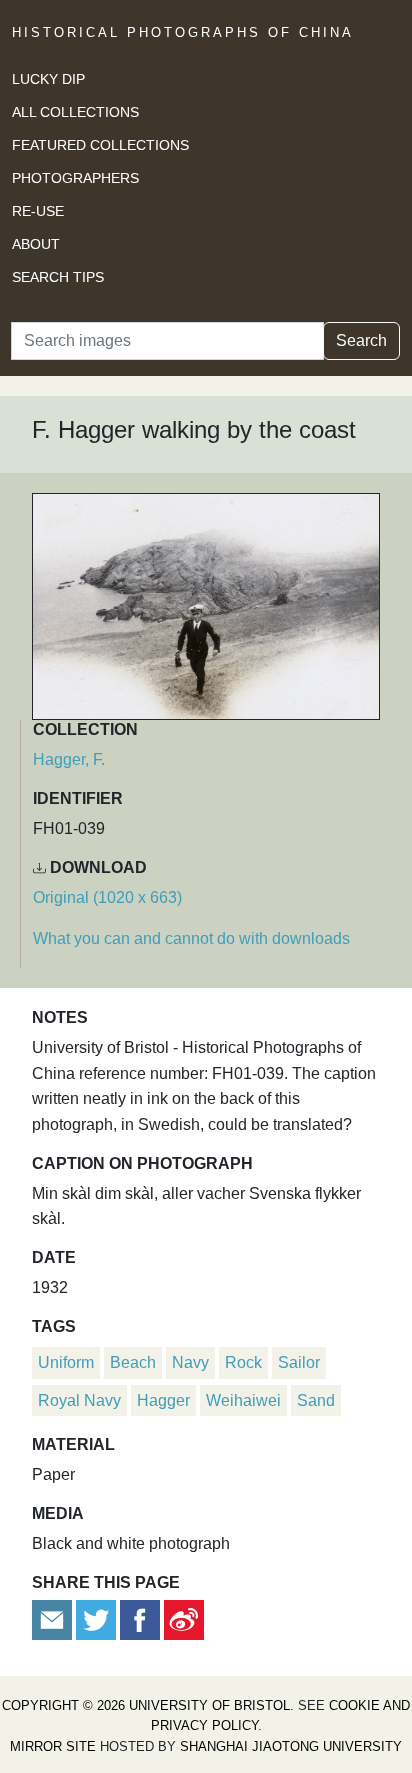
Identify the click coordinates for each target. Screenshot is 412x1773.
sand (316, 1400)
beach (133, 1362)
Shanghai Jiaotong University (291, 1746)
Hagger (163, 1400)
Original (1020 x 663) (107, 897)
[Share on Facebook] (140, 1618)
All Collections (75, 112)
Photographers (75, 178)
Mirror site (53, 1746)
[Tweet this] (98, 1618)
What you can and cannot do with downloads (191, 938)
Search (361, 340)
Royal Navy (79, 1400)
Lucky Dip (48, 79)
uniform (66, 1362)
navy (190, 1362)
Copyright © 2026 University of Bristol (146, 1705)
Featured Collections (100, 145)
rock (243, 1362)
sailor (299, 1362)
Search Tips (58, 277)
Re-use (38, 211)
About (36, 244)
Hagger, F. (69, 759)
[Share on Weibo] (184, 1618)
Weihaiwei (243, 1400)
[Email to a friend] (54, 1618)
